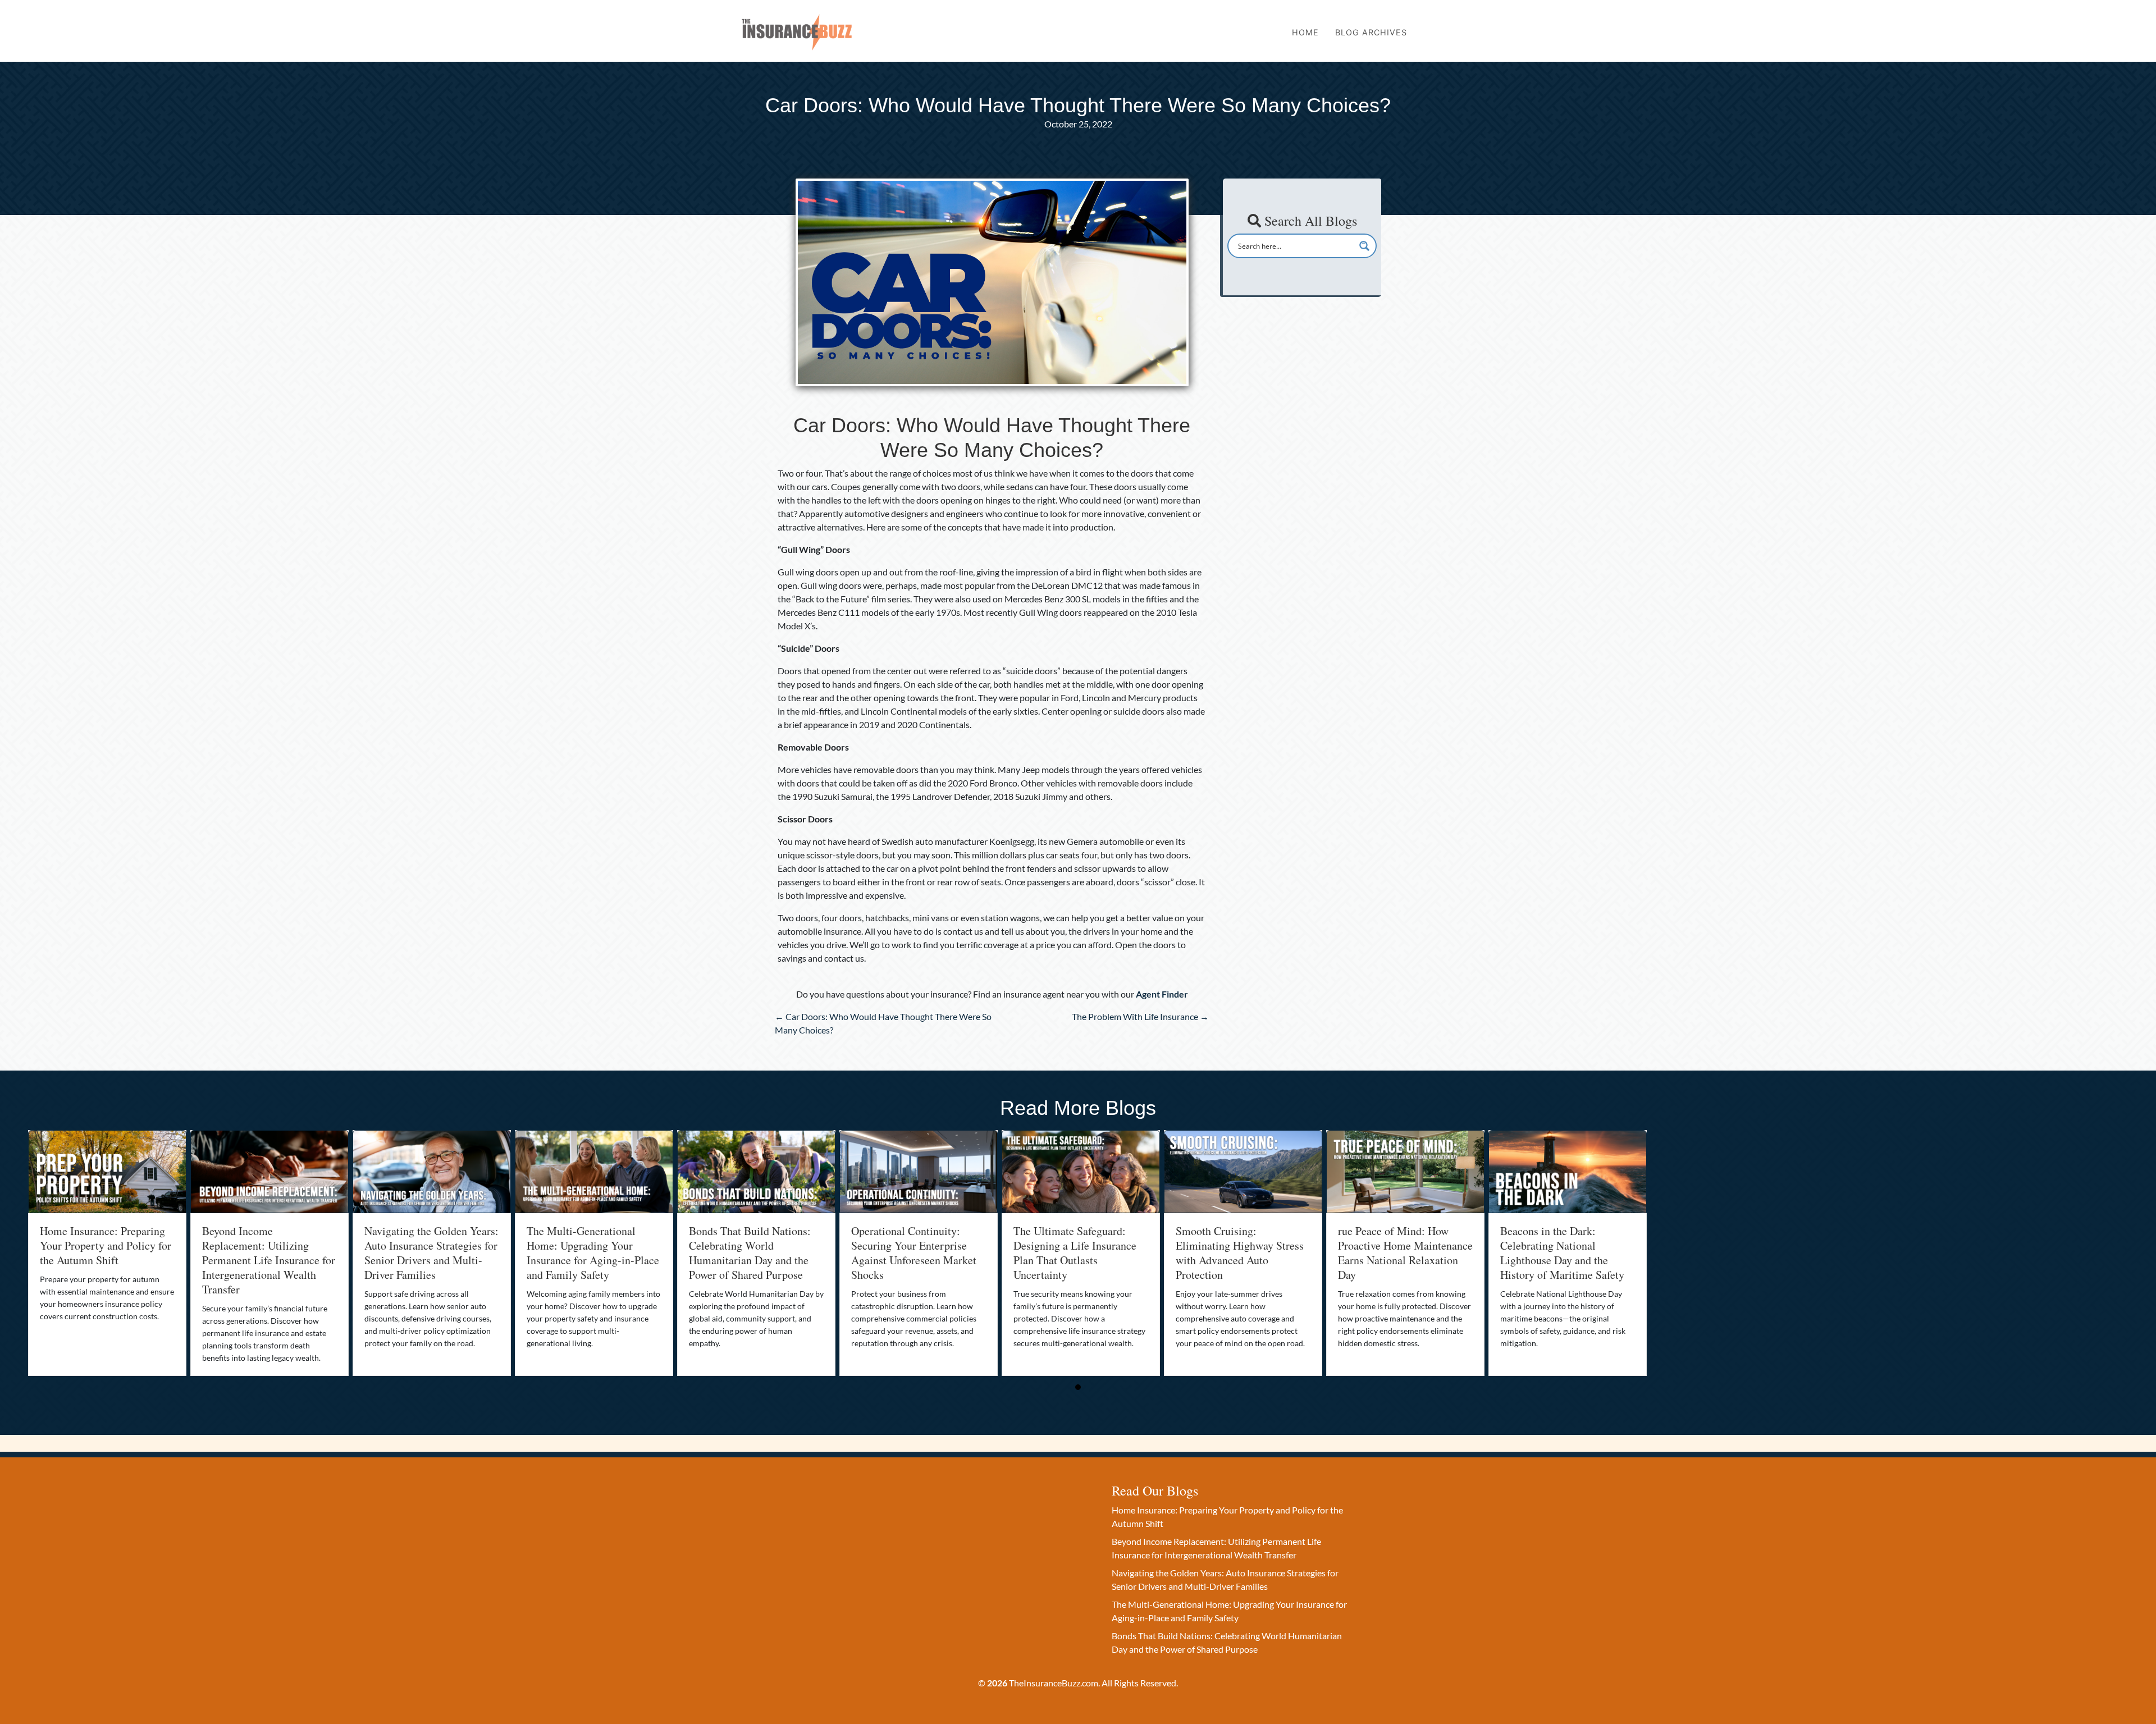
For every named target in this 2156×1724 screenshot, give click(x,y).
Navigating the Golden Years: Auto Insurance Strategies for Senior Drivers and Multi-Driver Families (431, 1253)
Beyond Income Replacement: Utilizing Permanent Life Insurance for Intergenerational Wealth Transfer (269, 1260)
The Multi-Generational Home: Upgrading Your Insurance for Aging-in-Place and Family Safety (593, 1253)
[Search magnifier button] (1364, 246)
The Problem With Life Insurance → (1140, 1016)
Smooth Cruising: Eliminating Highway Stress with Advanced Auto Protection (1240, 1253)
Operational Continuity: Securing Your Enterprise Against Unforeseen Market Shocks (914, 1253)
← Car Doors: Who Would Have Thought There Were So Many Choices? (883, 1023)
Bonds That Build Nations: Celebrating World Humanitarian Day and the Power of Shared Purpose (750, 1253)
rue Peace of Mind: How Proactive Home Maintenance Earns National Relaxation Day (1405, 1253)
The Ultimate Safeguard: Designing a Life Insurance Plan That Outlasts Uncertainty (1075, 1253)
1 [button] (1078, 1387)
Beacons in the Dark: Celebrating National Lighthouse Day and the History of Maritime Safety (1562, 1253)
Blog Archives (1371, 32)
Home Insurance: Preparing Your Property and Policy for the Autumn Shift (106, 1245)
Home (1305, 32)
